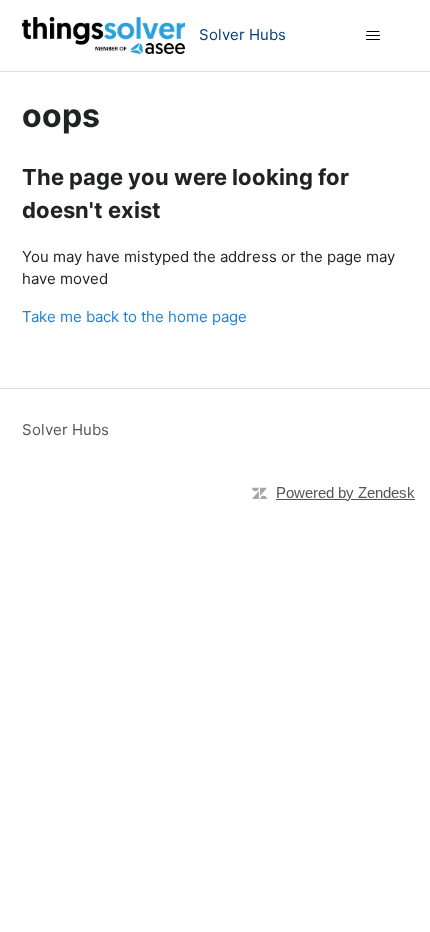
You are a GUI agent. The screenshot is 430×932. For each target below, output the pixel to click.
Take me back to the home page (134, 316)
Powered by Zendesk (345, 492)
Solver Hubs (65, 429)
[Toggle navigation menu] (373, 36)
